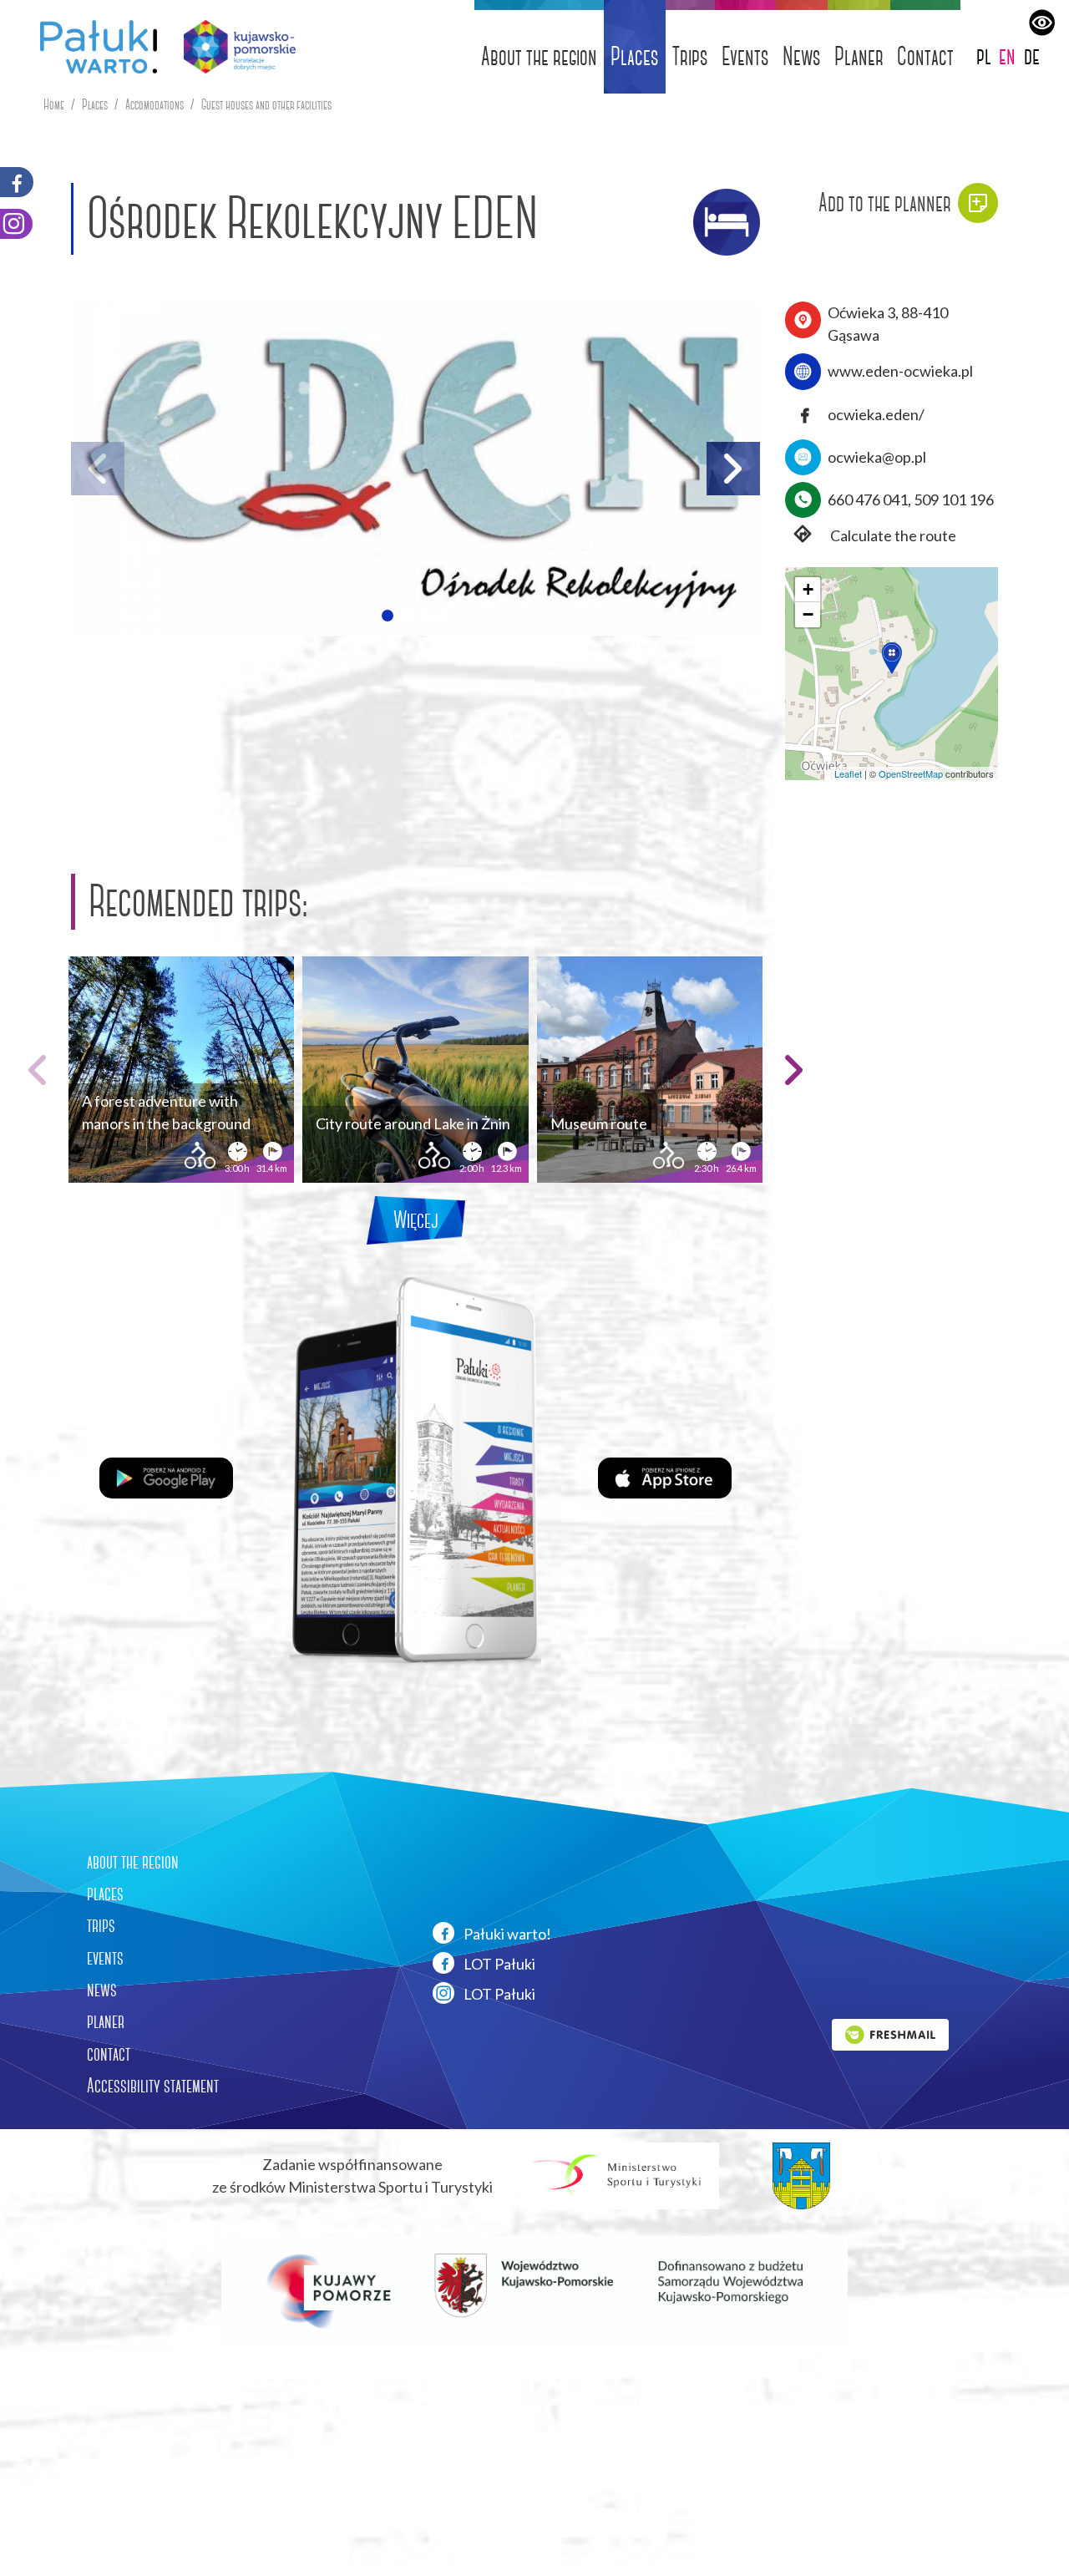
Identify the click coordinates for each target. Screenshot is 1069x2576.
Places (635, 56)
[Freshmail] (890, 2033)
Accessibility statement (153, 2086)
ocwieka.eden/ (876, 414)
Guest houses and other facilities (266, 105)
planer (106, 2021)
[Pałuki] (92, 47)
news (102, 1990)
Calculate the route (892, 535)
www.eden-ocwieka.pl (900, 371)
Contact (925, 56)
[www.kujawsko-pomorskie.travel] (233, 47)
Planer (859, 56)
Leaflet (848, 773)
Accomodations (155, 105)
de (1032, 56)
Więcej (416, 1220)
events (105, 1958)
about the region (133, 1862)
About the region (539, 56)
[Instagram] (16, 224)
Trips (690, 56)
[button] (388, 616)
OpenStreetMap (911, 773)
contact (109, 2054)
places (105, 1894)
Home (54, 105)
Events (745, 56)
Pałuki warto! (506, 1934)
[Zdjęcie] (415, 469)
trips (101, 1925)
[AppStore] (665, 1476)
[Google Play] (166, 1476)
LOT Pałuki (498, 1964)
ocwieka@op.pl (877, 457)
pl (984, 56)
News (802, 56)
